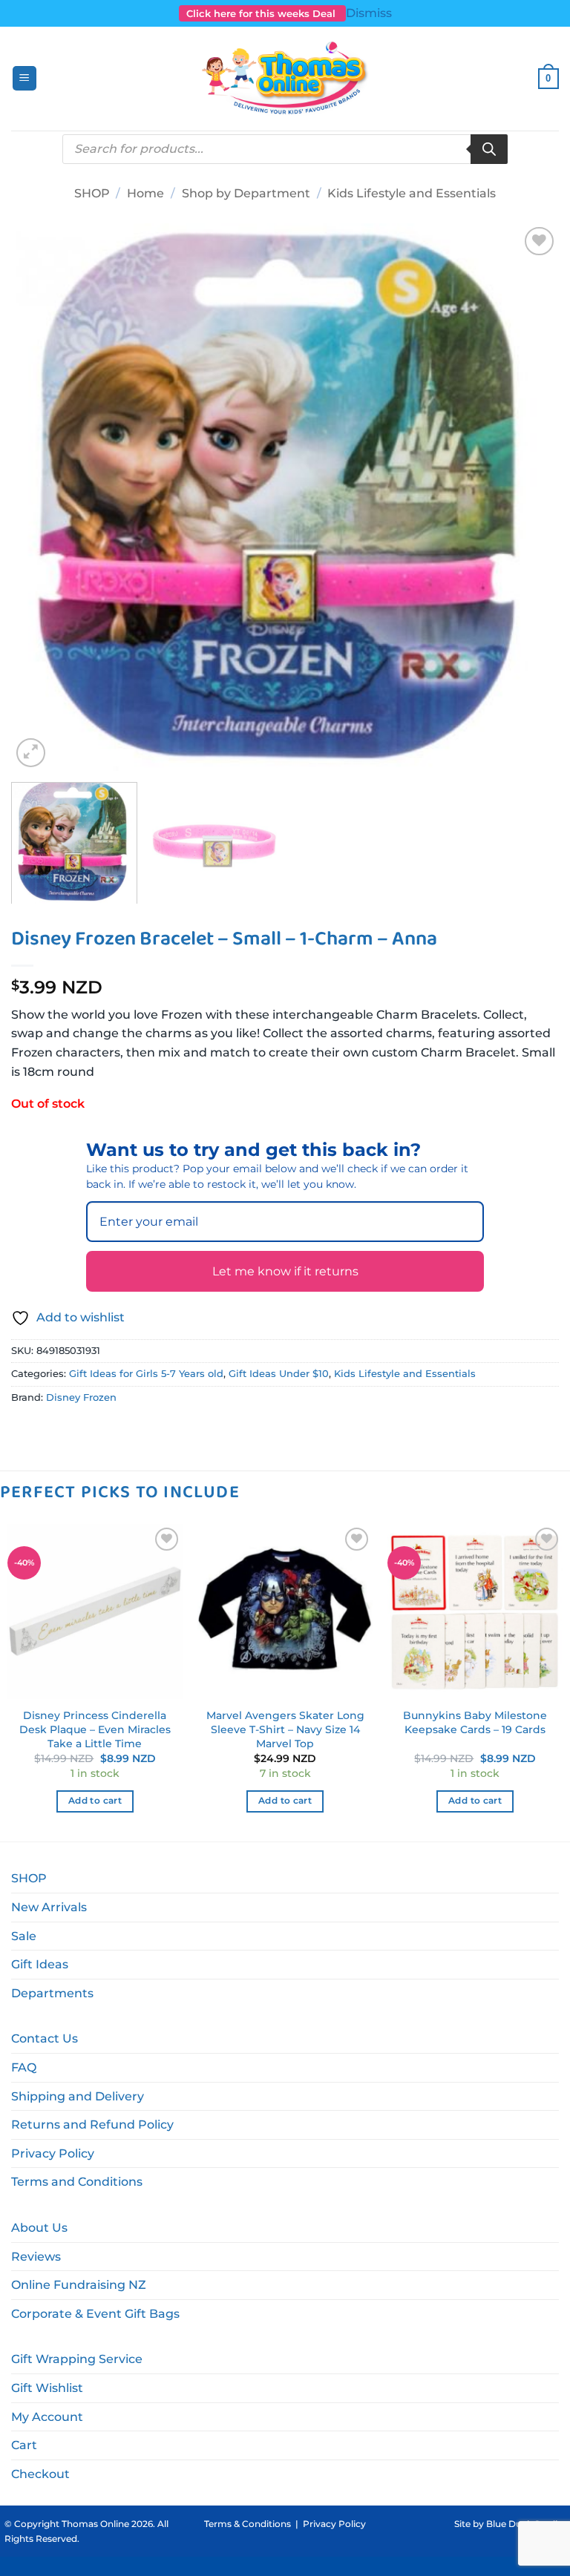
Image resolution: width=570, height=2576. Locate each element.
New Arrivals (49, 1907)
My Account (47, 2417)
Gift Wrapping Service (77, 2359)
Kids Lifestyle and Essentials (412, 193)
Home (145, 193)
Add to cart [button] (95, 1801)
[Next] (529, 497)
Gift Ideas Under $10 (279, 1374)
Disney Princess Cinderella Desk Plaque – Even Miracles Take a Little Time (95, 1729)
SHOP (92, 193)
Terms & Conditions (248, 2524)
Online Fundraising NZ (79, 2285)
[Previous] (41, 497)
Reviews (36, 2257)
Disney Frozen (81, 1397)
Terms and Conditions (77, 2182)
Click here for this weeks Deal (262, 13)
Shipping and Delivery (78, 2096)
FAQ (24, 2067)
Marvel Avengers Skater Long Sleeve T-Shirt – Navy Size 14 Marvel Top (285, 1729)
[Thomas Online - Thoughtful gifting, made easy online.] (285, 79)
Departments (52, 1993)
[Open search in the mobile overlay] (285, 149)
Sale (24, 1936)
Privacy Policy (53, 2153)
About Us (39, 2228)
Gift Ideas (40, 1964)
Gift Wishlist (47, 2388)
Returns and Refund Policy (92, 2125)
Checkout (40, 2474)
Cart (24, 2445)
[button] (24, 78)
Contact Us (45, 2038)
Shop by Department (246, 193)
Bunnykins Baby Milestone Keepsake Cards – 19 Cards (475, 1722)
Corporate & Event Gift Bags (95, 2314)
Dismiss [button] (369, 13)
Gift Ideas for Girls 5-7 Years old (146, 1374)
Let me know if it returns (285, 1271)
